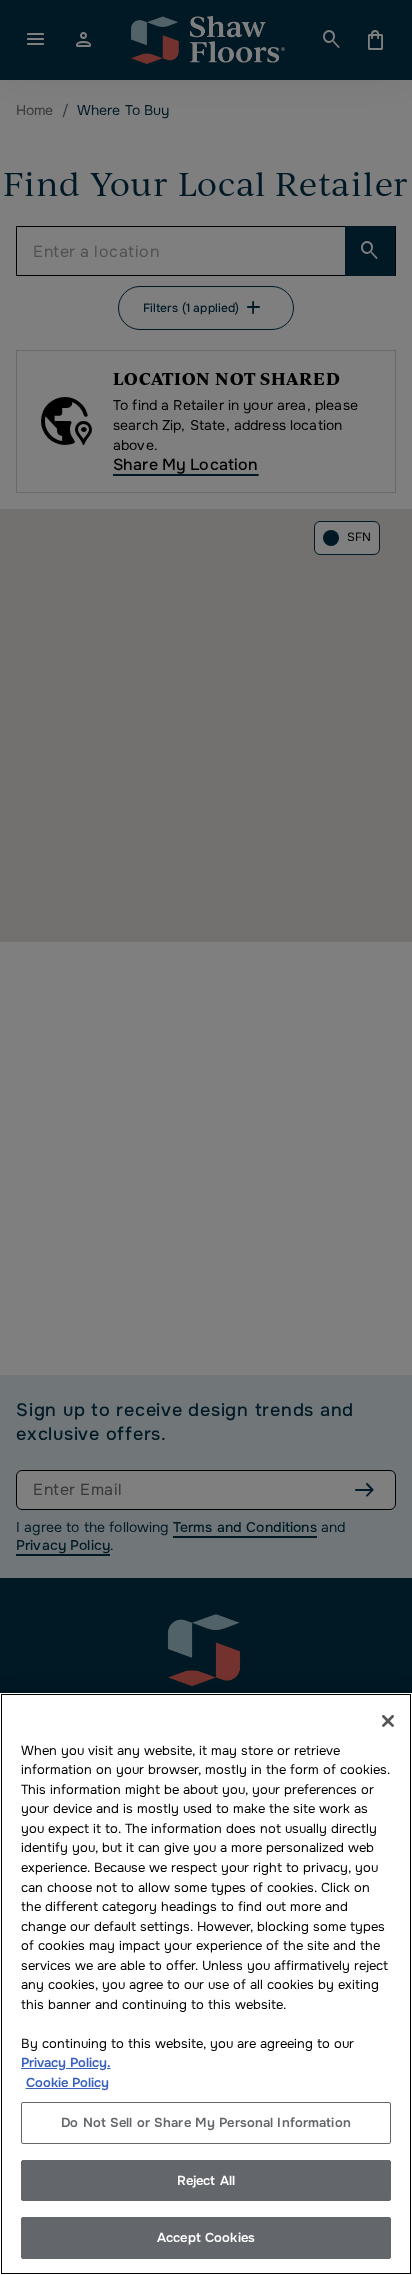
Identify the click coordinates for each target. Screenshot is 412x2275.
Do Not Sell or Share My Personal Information (206, 2122)
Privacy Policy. (66, 2062)
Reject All (206, 2180)
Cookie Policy (67, 2082)
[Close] (388, 1721)
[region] (206, 1984)
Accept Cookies (206, 2237)
